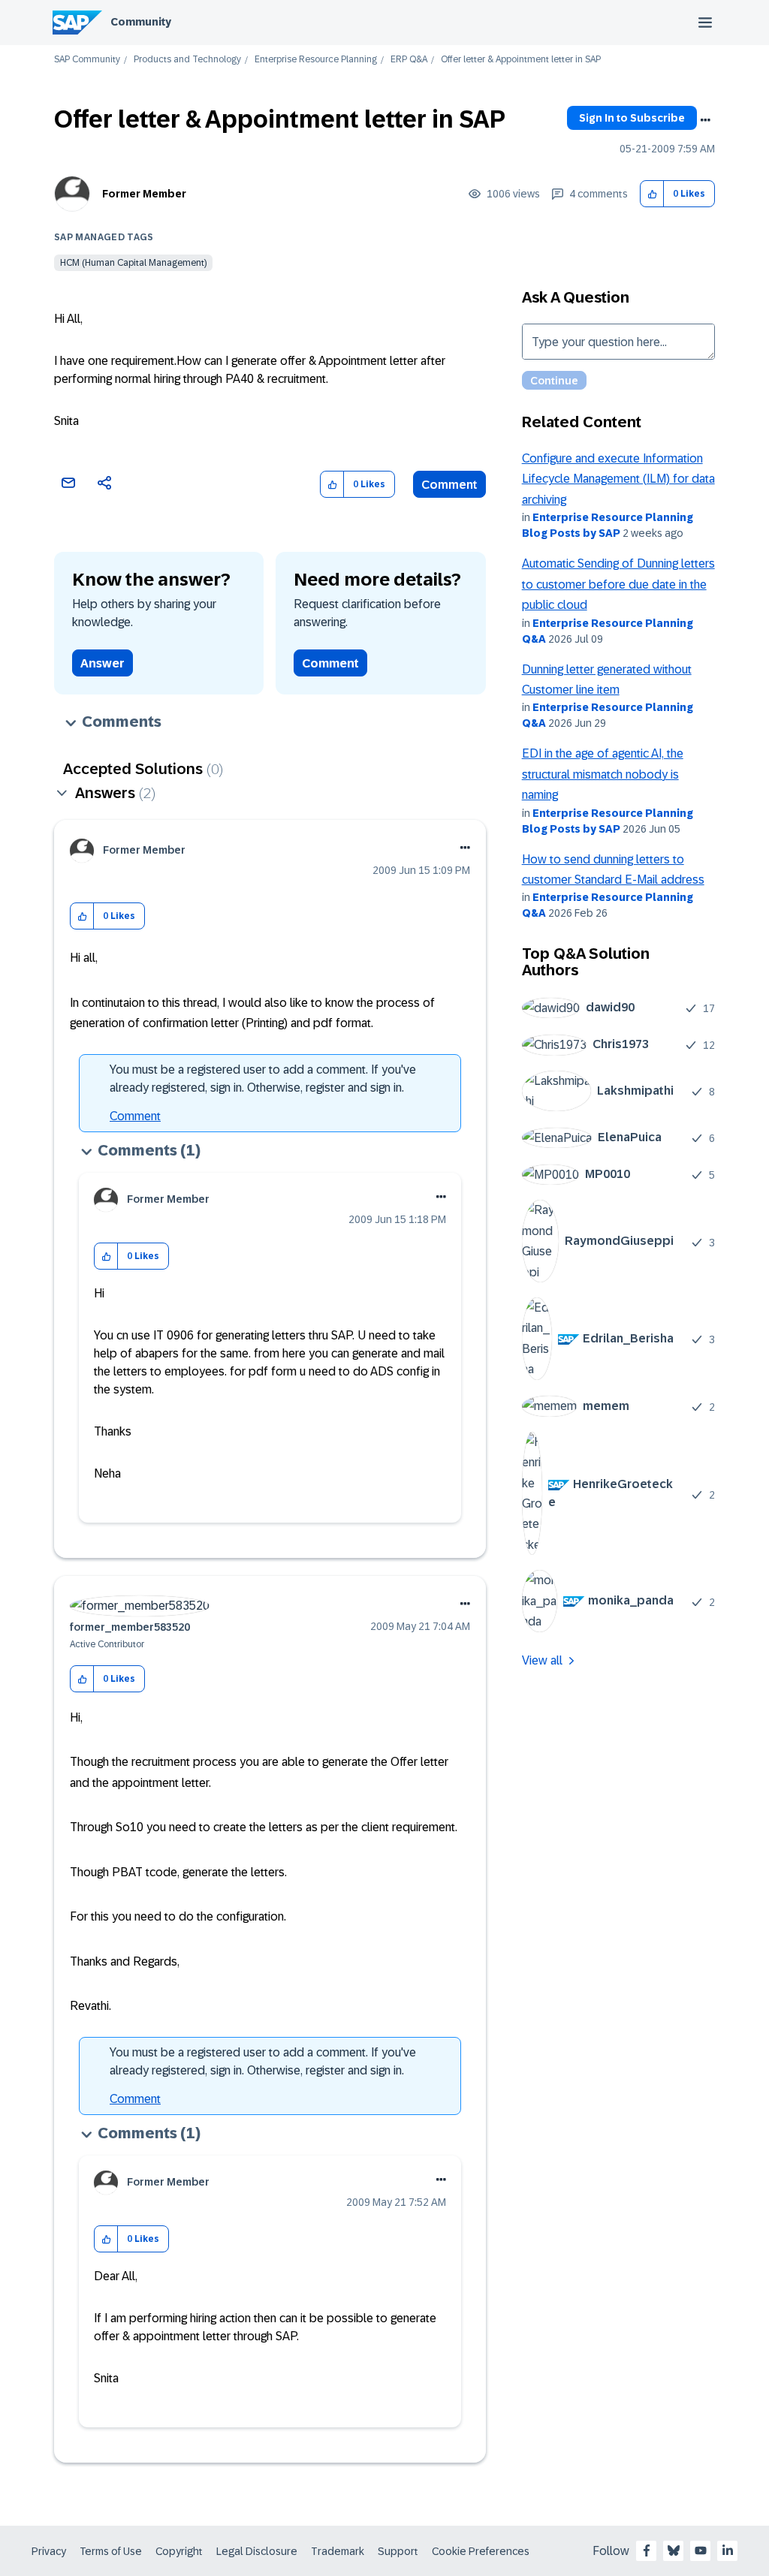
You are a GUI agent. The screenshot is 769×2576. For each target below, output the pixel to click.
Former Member (144, 194)
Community (141, 22)
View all (542, 1660)
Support (398, 2551)
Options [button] (705, 120)
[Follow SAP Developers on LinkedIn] (728, 2550)
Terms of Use (111, 2551)
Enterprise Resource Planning (316, 60)
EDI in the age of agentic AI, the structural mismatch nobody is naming (603, 774)
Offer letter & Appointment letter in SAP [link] (521, 60)
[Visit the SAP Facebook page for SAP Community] (647, 2550)
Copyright (179, 2551)
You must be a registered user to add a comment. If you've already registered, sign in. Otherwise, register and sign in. (263, 1079)
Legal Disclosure (257, 2551)
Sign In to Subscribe (632, 118)
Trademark (338, 2551)
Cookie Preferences (481, 2551)
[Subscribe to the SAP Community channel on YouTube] (701, 2550)
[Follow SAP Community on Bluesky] (674, 2550)
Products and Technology (187, 60)
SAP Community (87, 60)
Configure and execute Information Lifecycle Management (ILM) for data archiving (618, 479)
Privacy (49, 2551)
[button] (652, 194)
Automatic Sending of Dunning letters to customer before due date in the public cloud (618, 584)
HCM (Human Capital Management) (133, 263)
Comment (449, 485)
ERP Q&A (409, 60)
